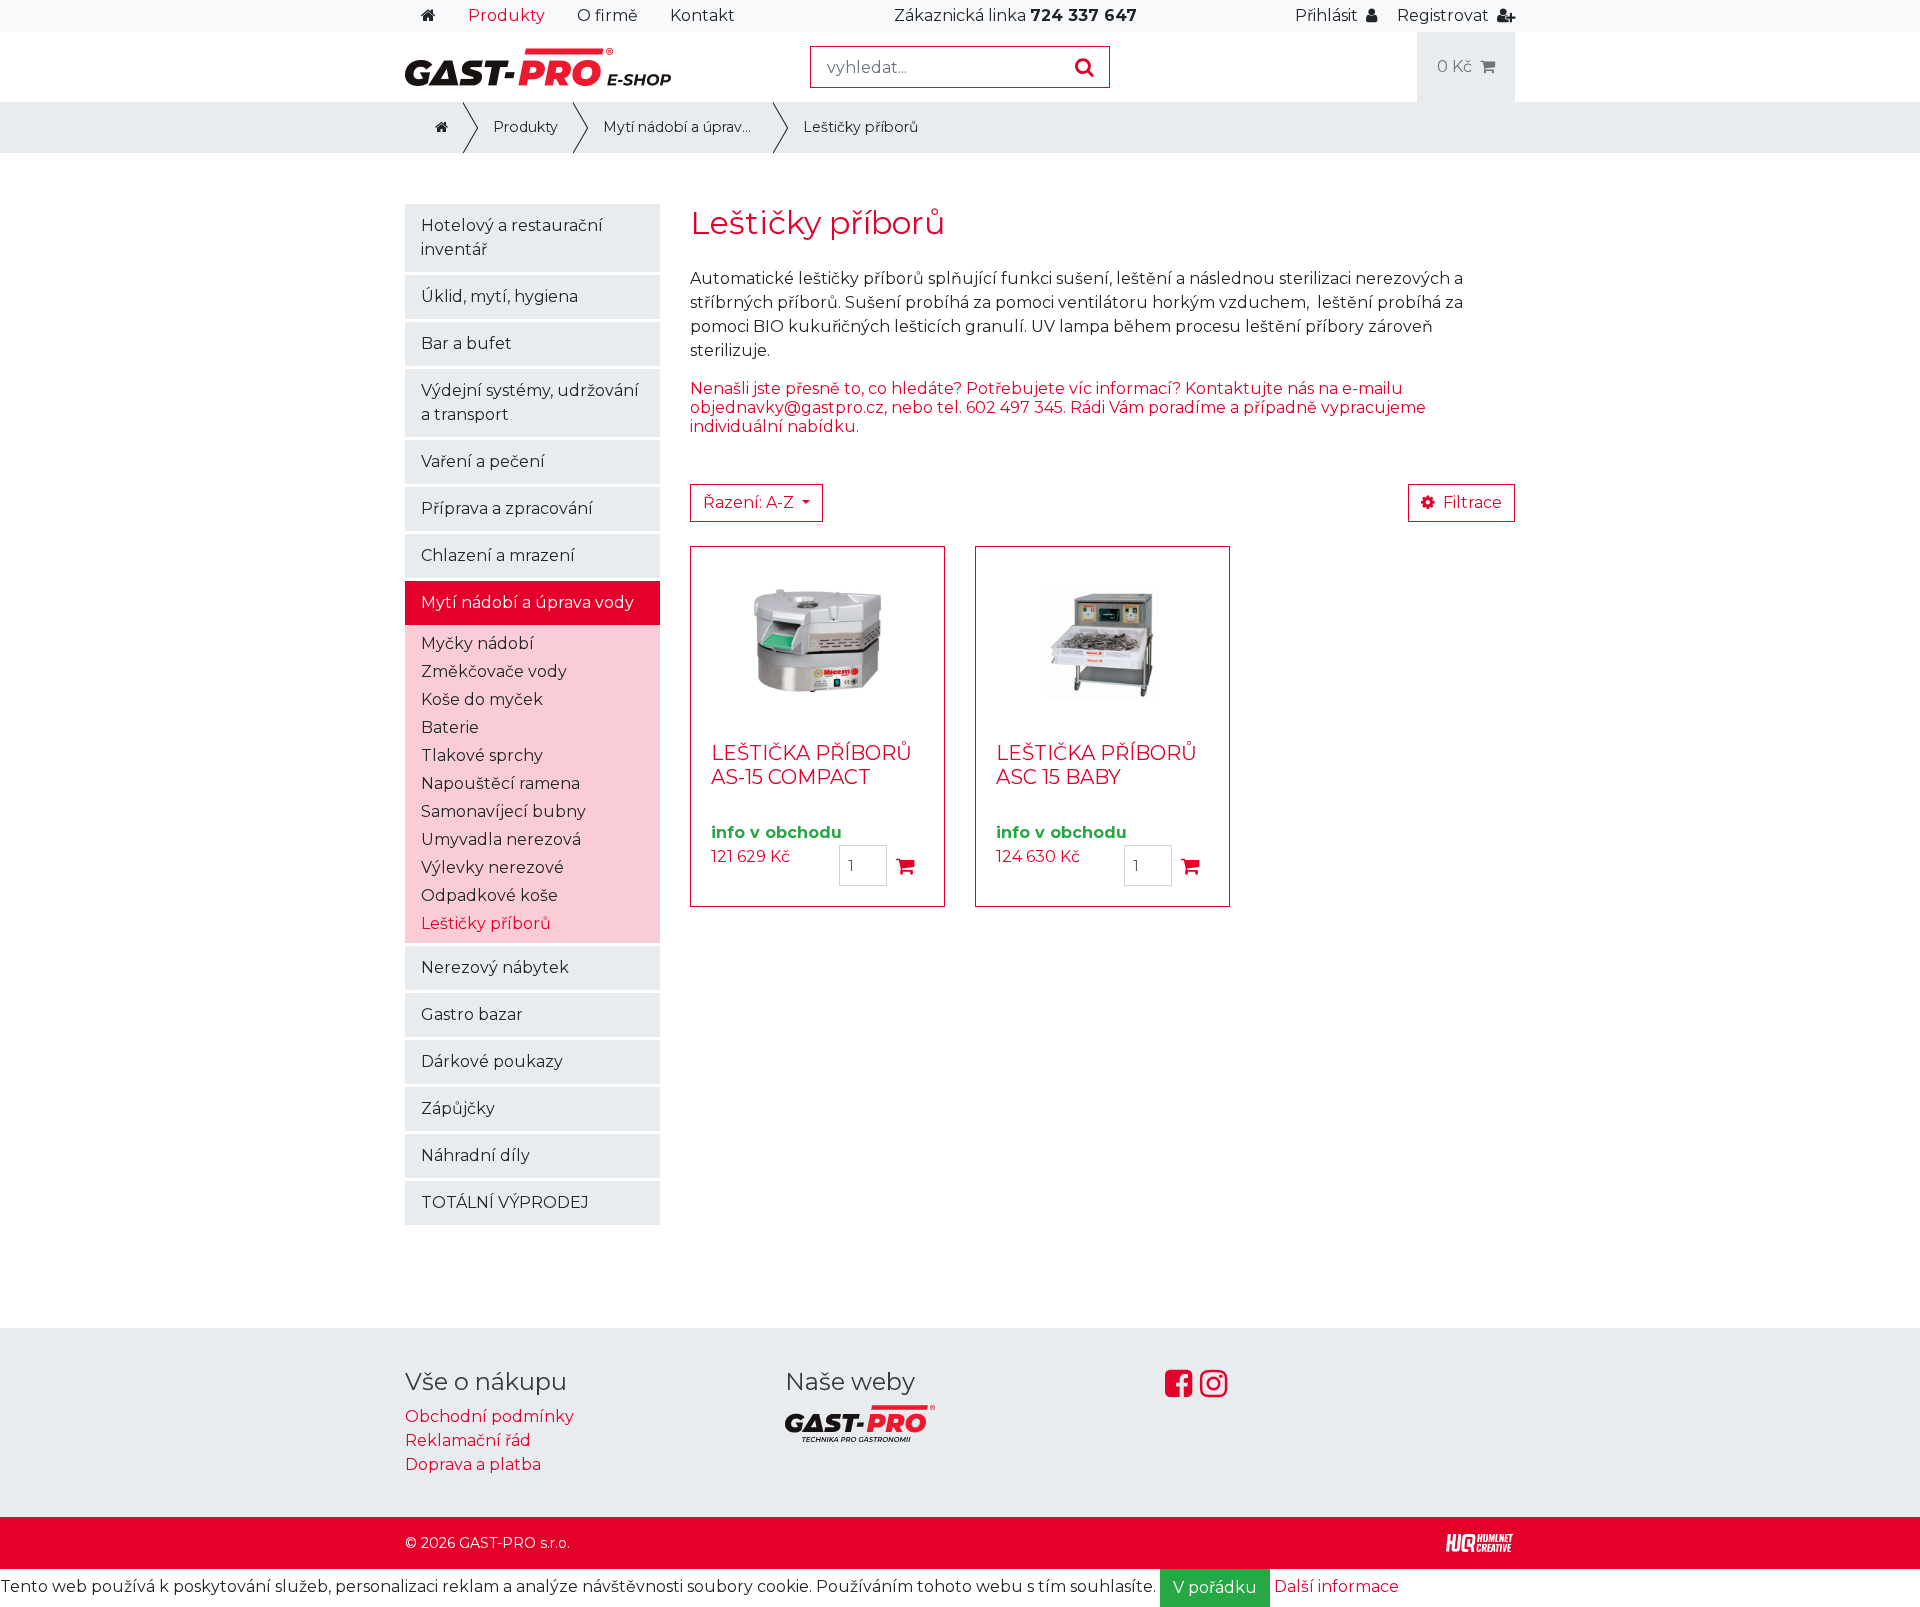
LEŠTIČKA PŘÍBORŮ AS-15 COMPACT (811, 765)
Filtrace (1470, 502)
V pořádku (1215, 1587)
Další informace (1336, 1586)
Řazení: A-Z (750, 502)
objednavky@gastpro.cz (787, 407)
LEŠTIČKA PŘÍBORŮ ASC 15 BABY (1096, 765)
